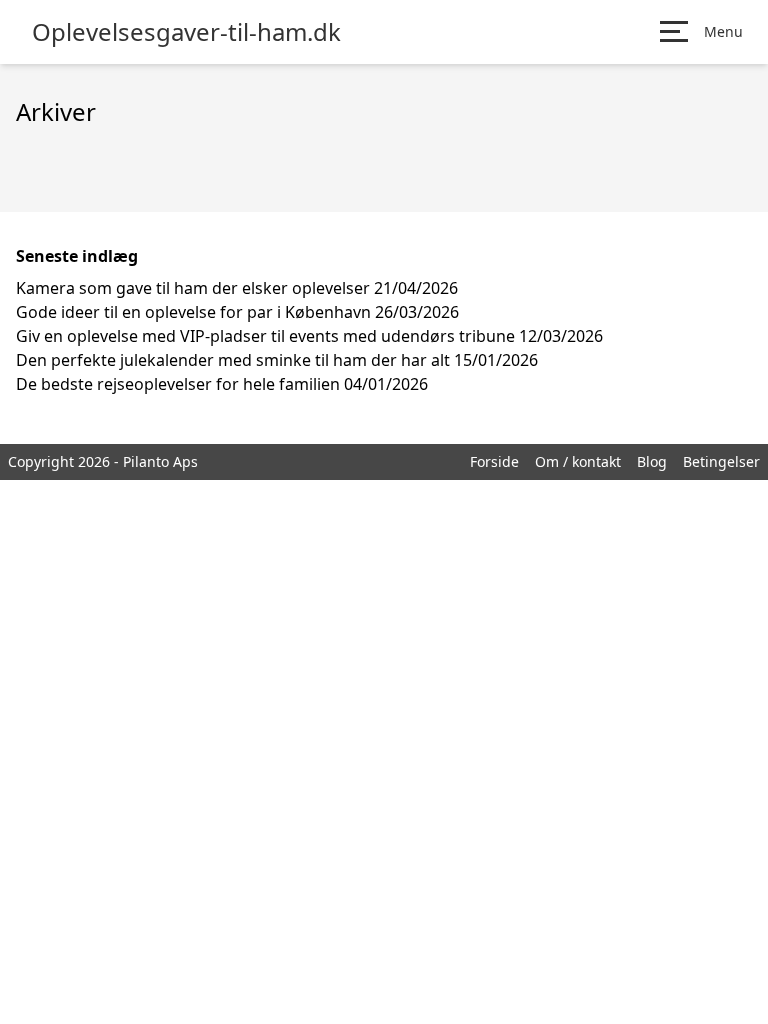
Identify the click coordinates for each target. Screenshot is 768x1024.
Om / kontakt (578, 461)
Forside (494, 461)
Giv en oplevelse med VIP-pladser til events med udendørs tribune (265, 336)
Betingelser (721, 461)
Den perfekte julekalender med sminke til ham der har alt (233, 360)
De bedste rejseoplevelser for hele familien (178, 384)
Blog (652, 461)
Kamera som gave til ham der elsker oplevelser (193, 288)
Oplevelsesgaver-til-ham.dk (186, 32)
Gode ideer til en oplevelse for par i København (193, 312)
